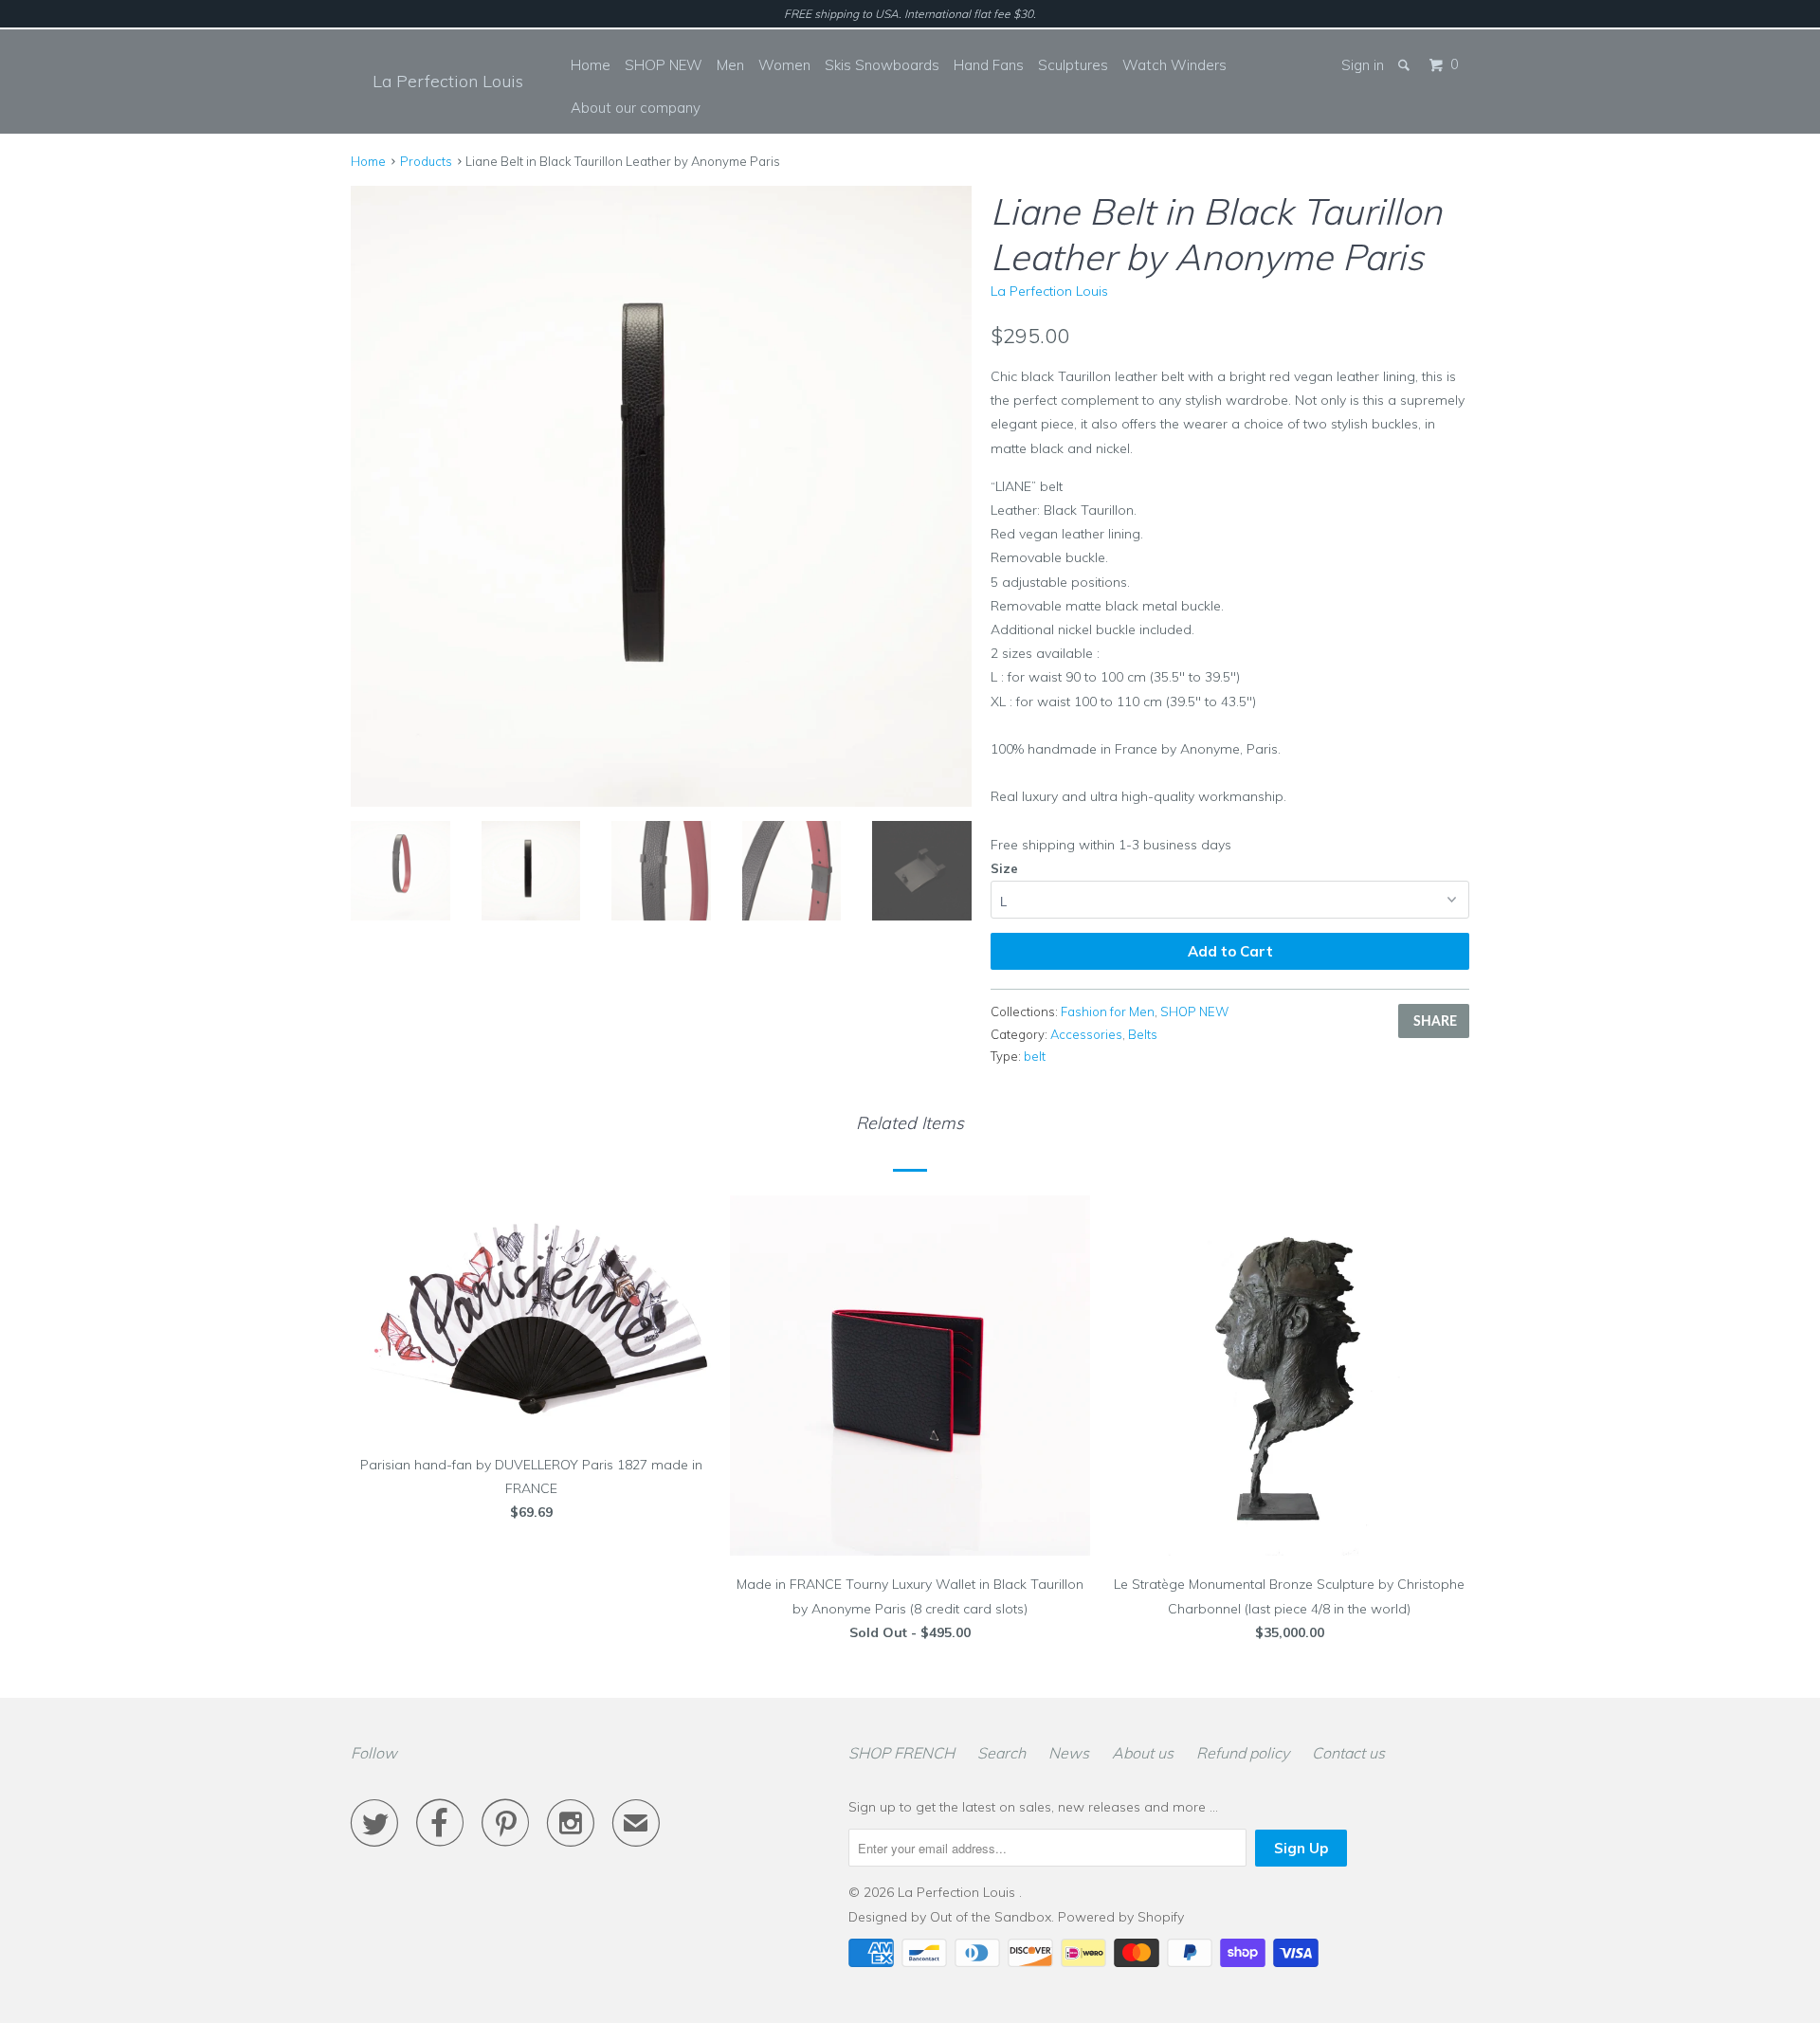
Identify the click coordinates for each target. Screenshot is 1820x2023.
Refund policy (1243, 1753)
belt (1035, 1056)
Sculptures (1073, 65)
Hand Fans (989, 65)
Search (1001, 1753)
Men (730, 65)
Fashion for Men (1108, 1011)
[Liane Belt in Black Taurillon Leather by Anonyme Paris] (661, 496)
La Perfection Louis (448, 81)
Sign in (1363, 65)
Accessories (1086, 1034)
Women (784, 65)
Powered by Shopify (1121, 1917)
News (1069, 1753)
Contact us (1348, 1753)
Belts (1143, 1034)
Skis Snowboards (882, 65)
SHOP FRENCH (901, 1753)
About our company (636, 108)
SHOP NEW (664, 65)
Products (426, 161)
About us (1143, 1753)
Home (591, 65)
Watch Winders (1174, 65)
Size (1004, 868)
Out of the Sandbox (991, 1917)
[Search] (1405, 65)
